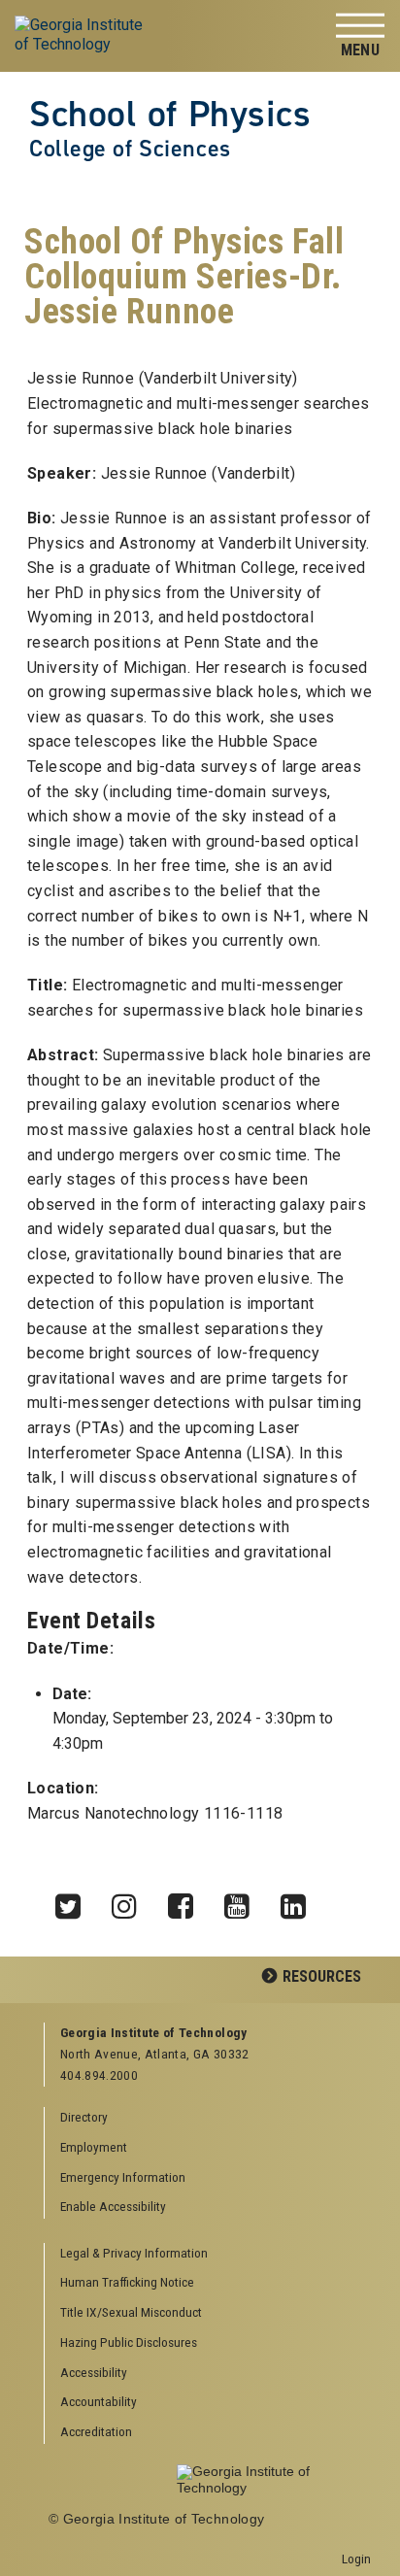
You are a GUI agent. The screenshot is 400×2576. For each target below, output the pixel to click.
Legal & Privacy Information (134, 2253)
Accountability (99, 2401)
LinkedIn (300, 1901)
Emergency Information (123, 2177)
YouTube (244, 1901)
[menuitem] (208, 2254)
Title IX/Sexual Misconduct (131, 2312)
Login (356, 2559)
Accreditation (96, 2431)
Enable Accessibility (113, 2206)
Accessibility (94, 2372)
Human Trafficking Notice (127, 2282)
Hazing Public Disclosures (129, 2342)
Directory (84, 2117)
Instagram (131, 1901)
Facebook (187, 1901)
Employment (94, 2147)
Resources (322, 1976)
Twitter (75, 1901)
